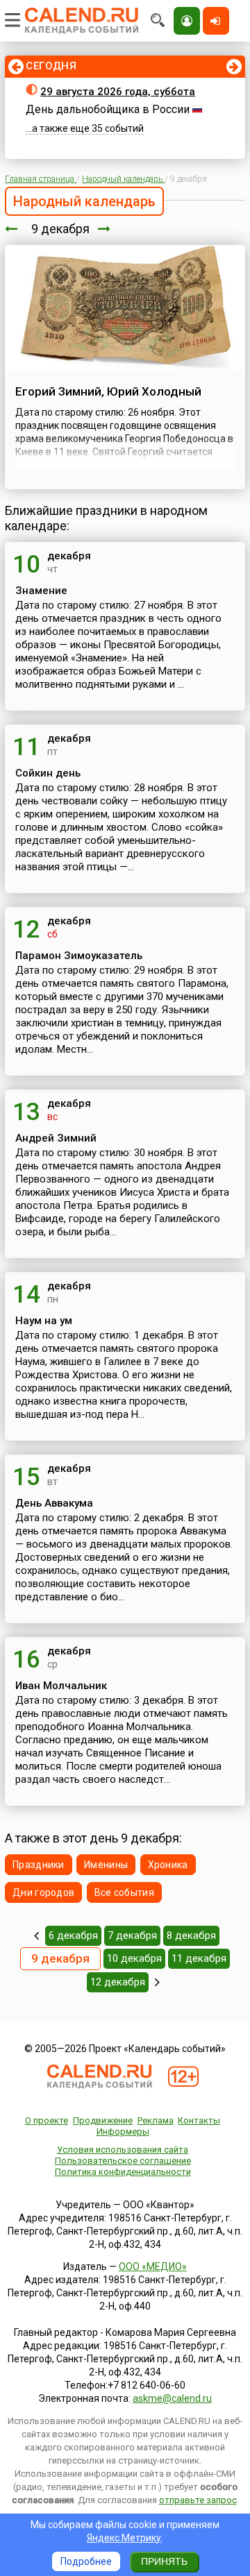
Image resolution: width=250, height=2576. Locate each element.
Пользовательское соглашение (123, 2161)
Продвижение (103, 2120)
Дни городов (43, 1892)
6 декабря (73, 1935)
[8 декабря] (11, 229)
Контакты (199, 2120)
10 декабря (134, 1958)
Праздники (39, 1865)
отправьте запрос (198, 2500)
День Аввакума (54, 1503)
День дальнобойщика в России (108, 109)
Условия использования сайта (123, 2150)
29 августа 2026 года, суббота (118, 92)
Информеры (123, 2132)
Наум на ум (44, 1321)
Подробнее (86, 2561)
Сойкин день (48, 773)
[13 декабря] (157, 1982)
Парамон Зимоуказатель (79, 956)
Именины (106, 1865)
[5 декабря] (36, 1935)
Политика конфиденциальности (123, 2172)
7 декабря (132, 1935)
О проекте (47, 2120)
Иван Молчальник (61, 1686)
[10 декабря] (104, 229)
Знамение (41, 591)
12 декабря (118, 1982)
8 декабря (191, 1935)
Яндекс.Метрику (124, 2538)
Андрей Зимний (56, 1138)
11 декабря (199, 1958)
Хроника (168, 1865)
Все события (124, 1892)
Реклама (156, 2120)
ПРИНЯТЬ (164, 2561)
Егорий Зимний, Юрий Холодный (108, 391)
